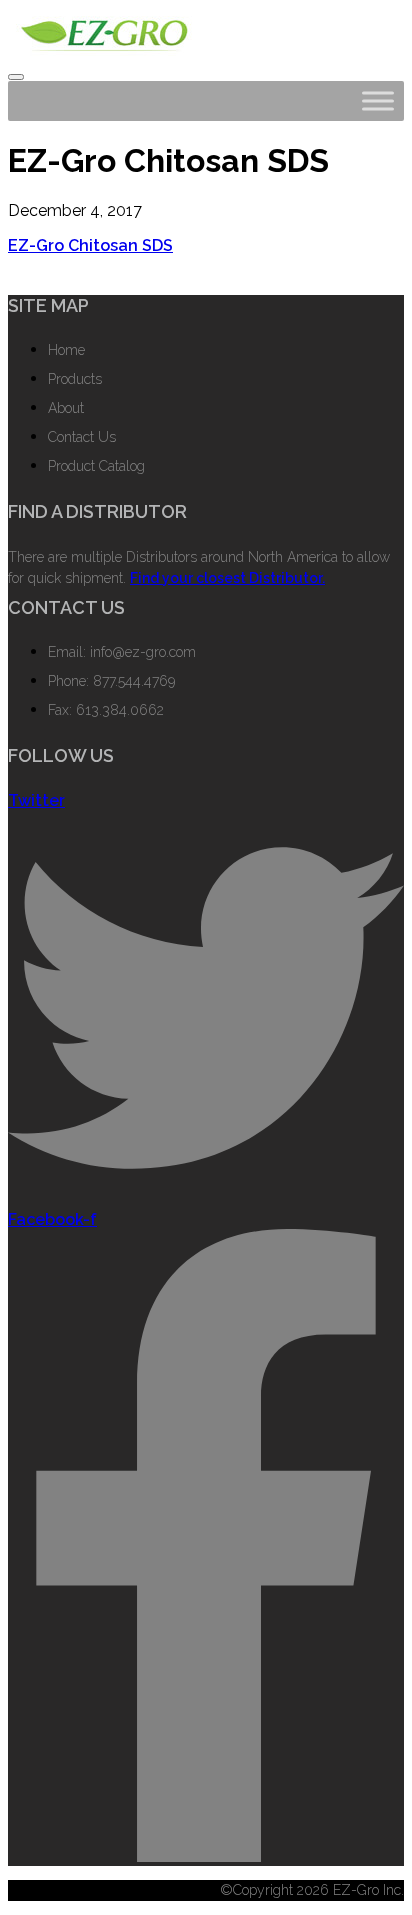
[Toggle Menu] (378, 100)
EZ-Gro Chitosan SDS (90, 245)
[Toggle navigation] (16, 77)
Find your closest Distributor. (227, 578)
